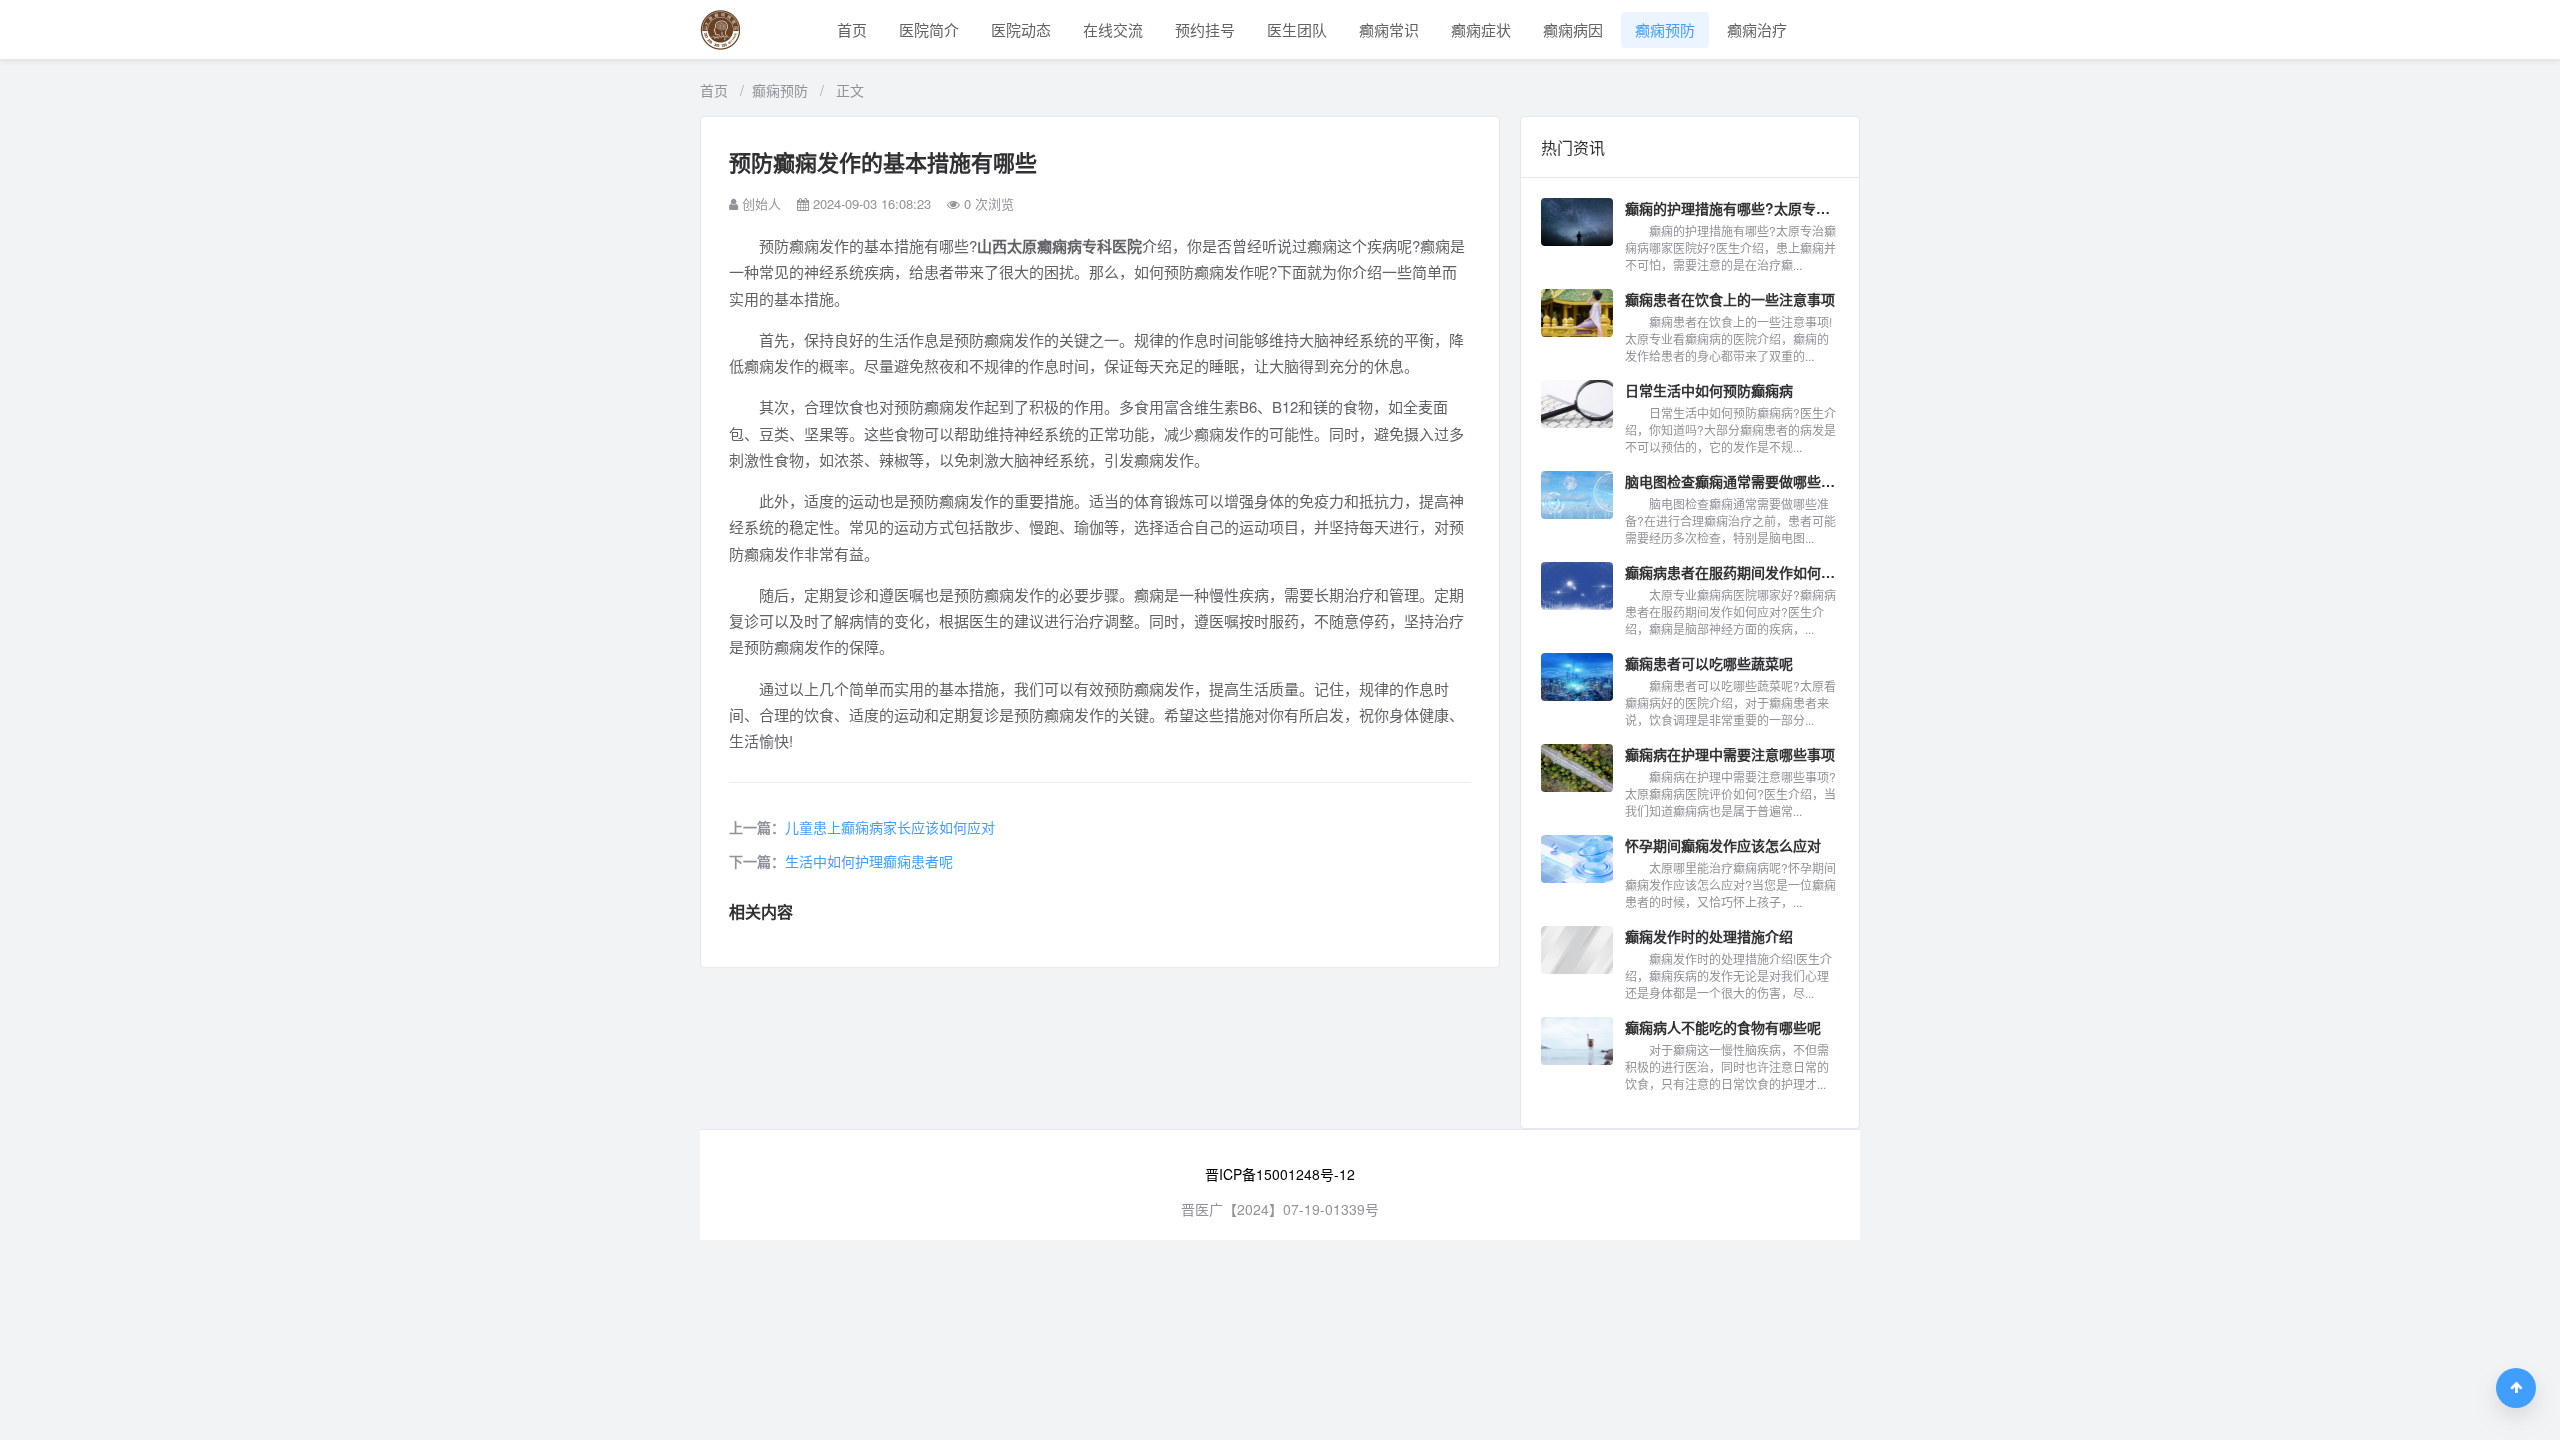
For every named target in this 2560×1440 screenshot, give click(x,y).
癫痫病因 (1573, 29)
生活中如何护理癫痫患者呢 (869, 861)
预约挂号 (1205, 29)
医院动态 (1021, 29)
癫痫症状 (1481, 29)
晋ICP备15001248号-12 (1280, 1174)
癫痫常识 (1389, 29)
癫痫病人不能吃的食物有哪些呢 (1723, 1027)
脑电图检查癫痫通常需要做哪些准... (1732, 481)
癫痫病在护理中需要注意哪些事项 (1730, 754)
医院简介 (929, 29)
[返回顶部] (2516, 1388)
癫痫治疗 (1757, 29)
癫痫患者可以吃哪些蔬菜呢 (1709, 663)
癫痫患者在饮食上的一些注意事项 (1730, 299)
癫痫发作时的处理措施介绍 (1709, 936)
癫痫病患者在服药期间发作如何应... (1732, 572)
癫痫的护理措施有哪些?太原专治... (1732, 208)
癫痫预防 (1665, 29)
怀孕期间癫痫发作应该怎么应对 (1723, 845)
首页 (852, 29)
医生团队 (1297, 29)
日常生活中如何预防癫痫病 (1709, 390)
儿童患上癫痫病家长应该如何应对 (890, 827)
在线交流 (1113, 29)
